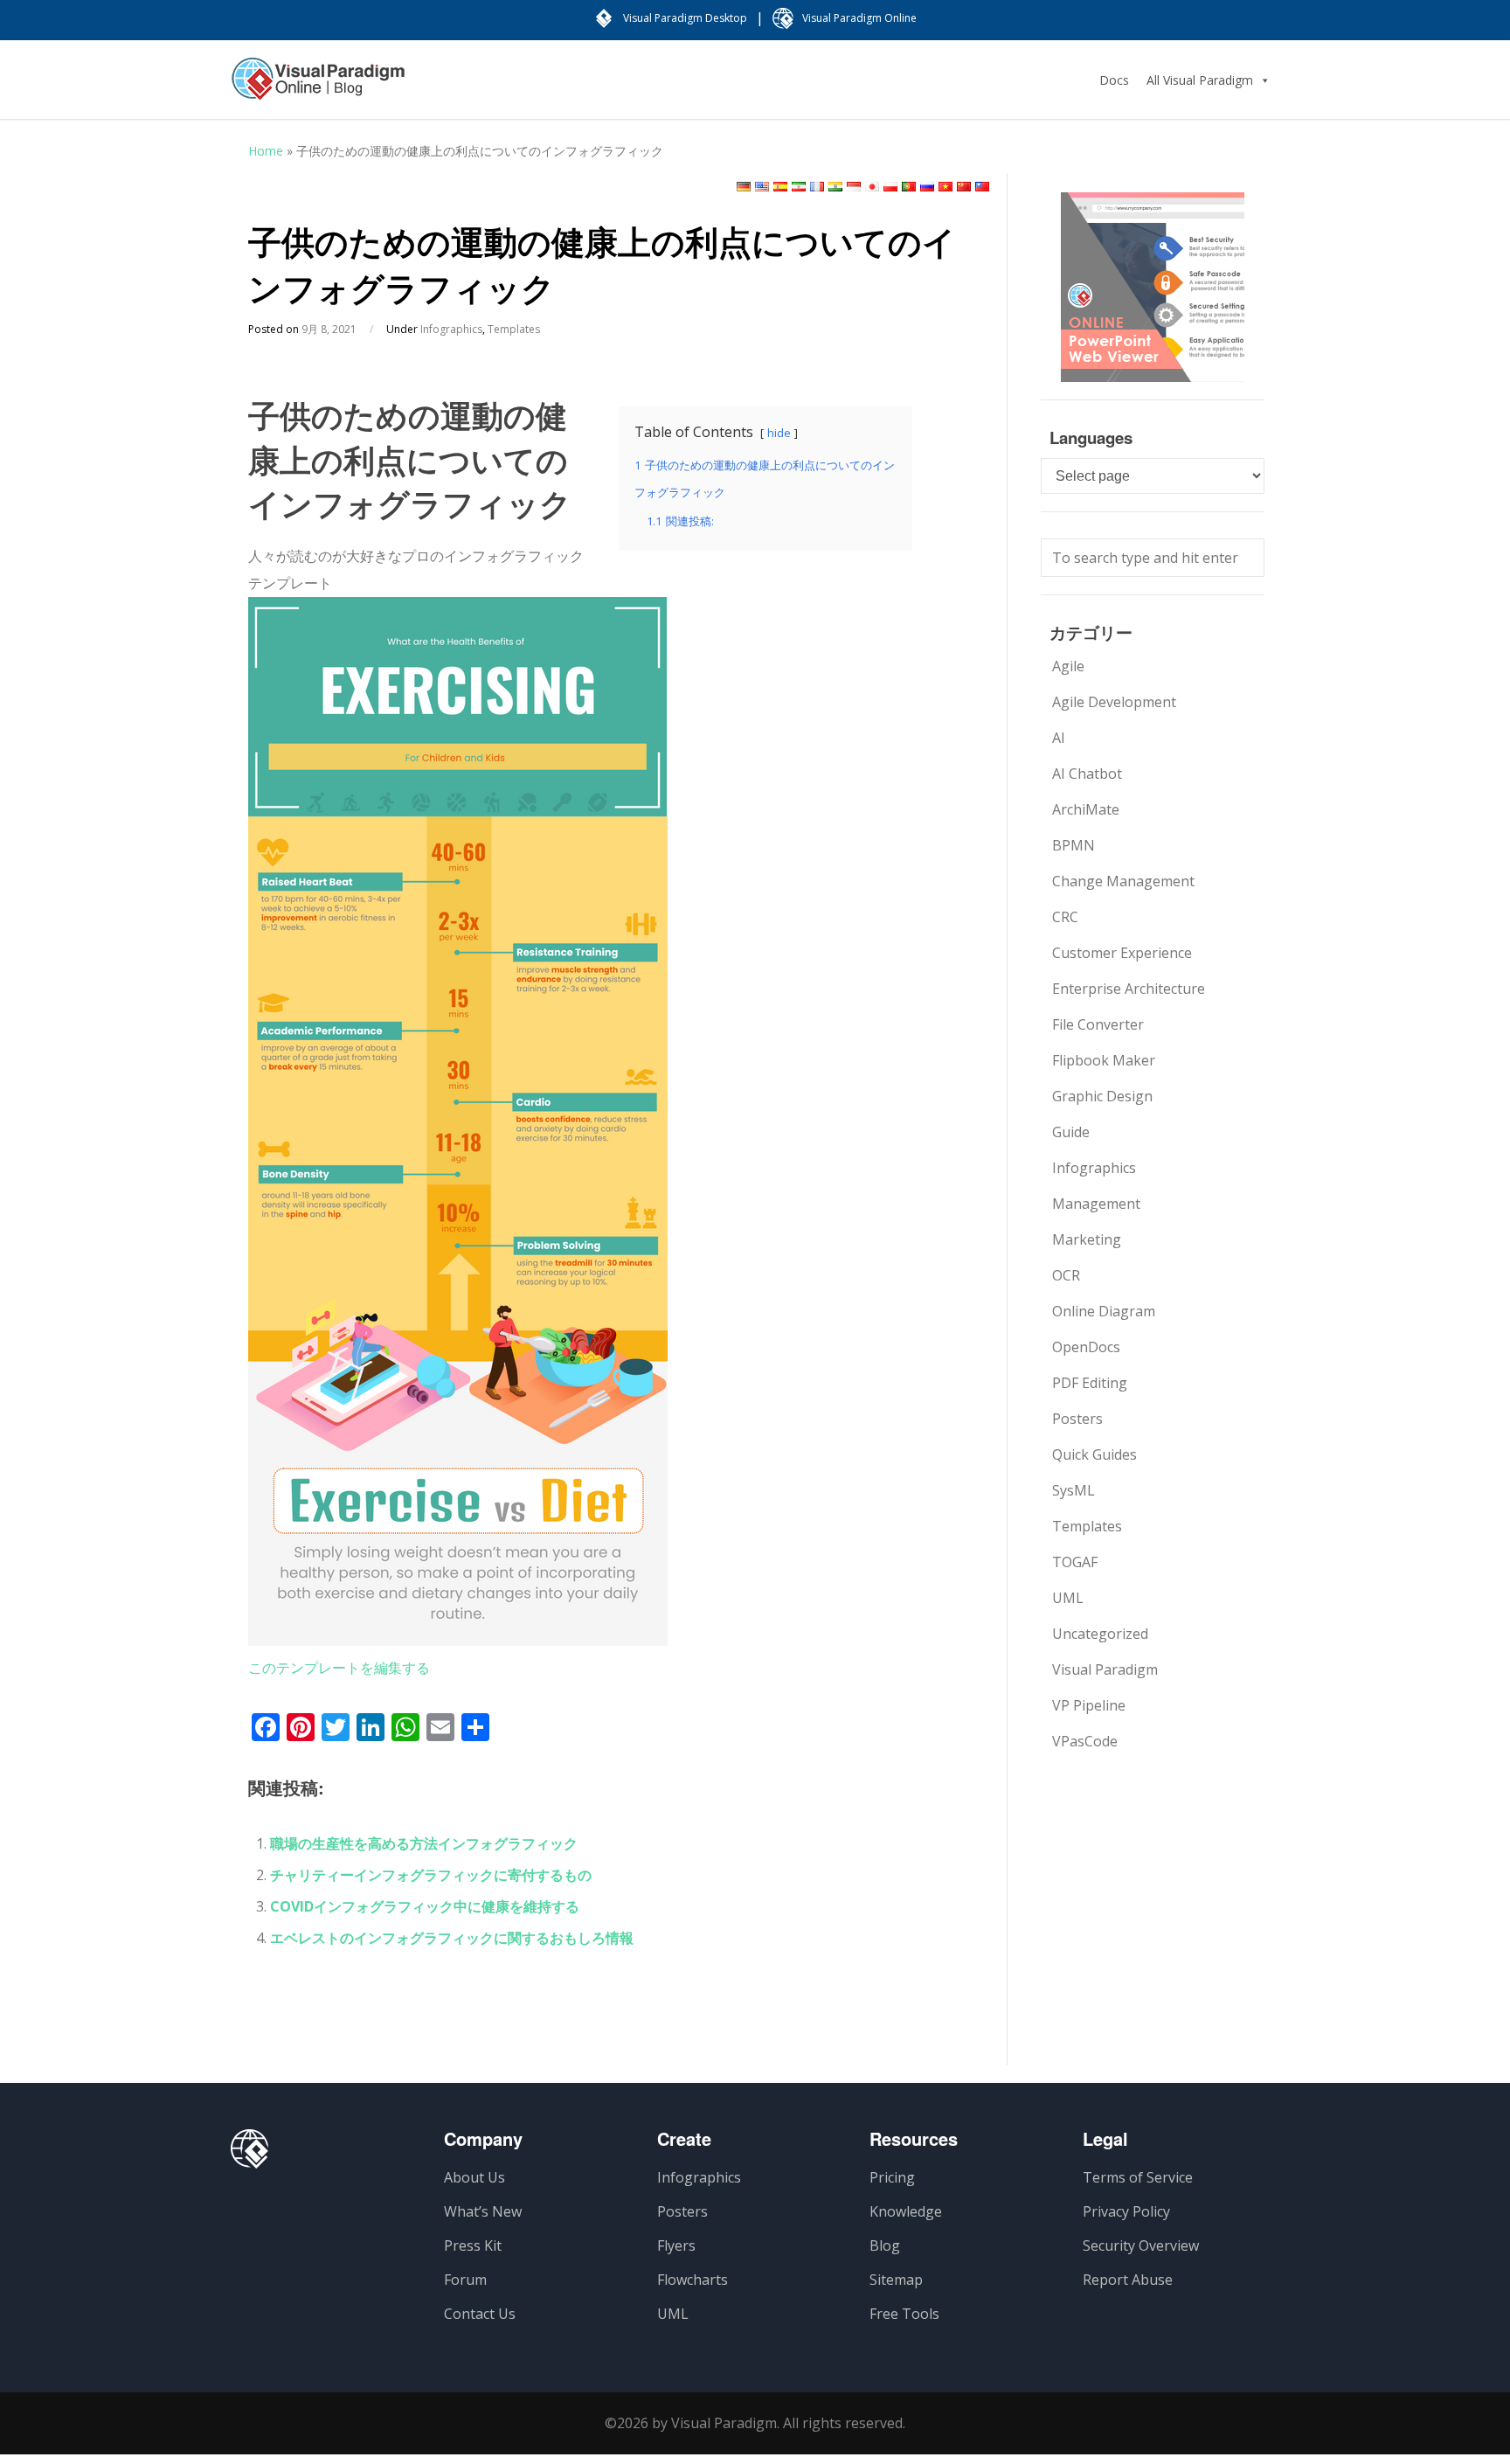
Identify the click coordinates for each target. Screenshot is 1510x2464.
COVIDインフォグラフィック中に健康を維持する (425, 1906)
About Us (474, 2177)
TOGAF (1075, 1562)
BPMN (1074, 845)
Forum (465, 2280)
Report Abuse (1128, 2280)
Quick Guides (1094, 1454)
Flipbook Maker (1104, 1060)
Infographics (451, 329)
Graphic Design (1102, 1096)
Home (266, 151)
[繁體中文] (982, 187)
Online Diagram (1104, 1311)
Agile (1068, 666)
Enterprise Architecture (1129, 989)
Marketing (1087, 1239)
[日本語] (872, 187)
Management (1096, 1204)
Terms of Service (1138, 2177)
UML (1068, 1598)
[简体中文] (964, 187)
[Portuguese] (909, 187)
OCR (1066, 1275)
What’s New (483, 2211)
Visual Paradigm (1105, 1669)
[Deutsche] (744, 187)
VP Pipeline (1089, 1705)
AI (1059, 738)
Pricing (892, 2177)
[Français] (817, 187)
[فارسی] (799, 187)
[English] (762, 187)
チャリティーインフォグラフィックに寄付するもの (431, 1875)
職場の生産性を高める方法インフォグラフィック (424, 1843)
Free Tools (904, 2314)
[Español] (780, 187)
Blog (885, 2245)
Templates (514, 329)
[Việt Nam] (945, 187)
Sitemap (896, 2280)
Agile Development (1114, 702)
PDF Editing (1090, 1383)
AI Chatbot (1087, 774)
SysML (1074, 1490)
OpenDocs (1086, 1347)
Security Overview (1141, 2245)
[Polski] (890, 187)
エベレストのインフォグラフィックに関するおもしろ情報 (452, 1938)
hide (779, 433)
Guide (1071, 1132)
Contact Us (480, 2314)
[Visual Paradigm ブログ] (318, 87)
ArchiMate (1086, 809)
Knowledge (906, 2211)
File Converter (1098, 1024)
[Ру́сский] (927, 187)
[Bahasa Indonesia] (854, 187)
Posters (1077, 1419)
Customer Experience (1122, 953)
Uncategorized (1100, 1634)
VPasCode (1085, 1741)
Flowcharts (693, 2280)
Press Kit (473, 2245)
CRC (1065, 917)
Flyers (676, 2245)
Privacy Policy (1126, 2211)
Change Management (1123, 881)
